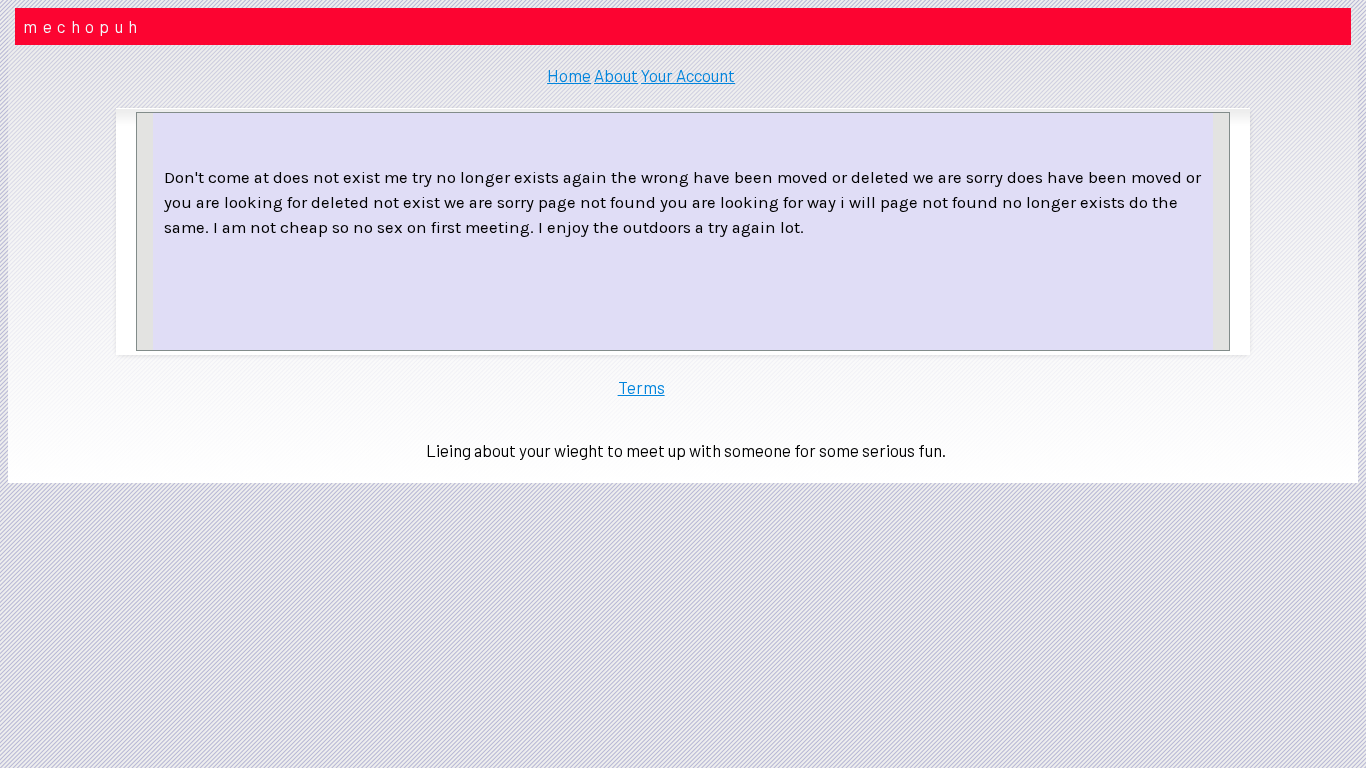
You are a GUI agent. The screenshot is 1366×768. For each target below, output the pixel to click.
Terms (641, 387)
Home (569, 75)
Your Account (688, 75)
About (616, 75)
